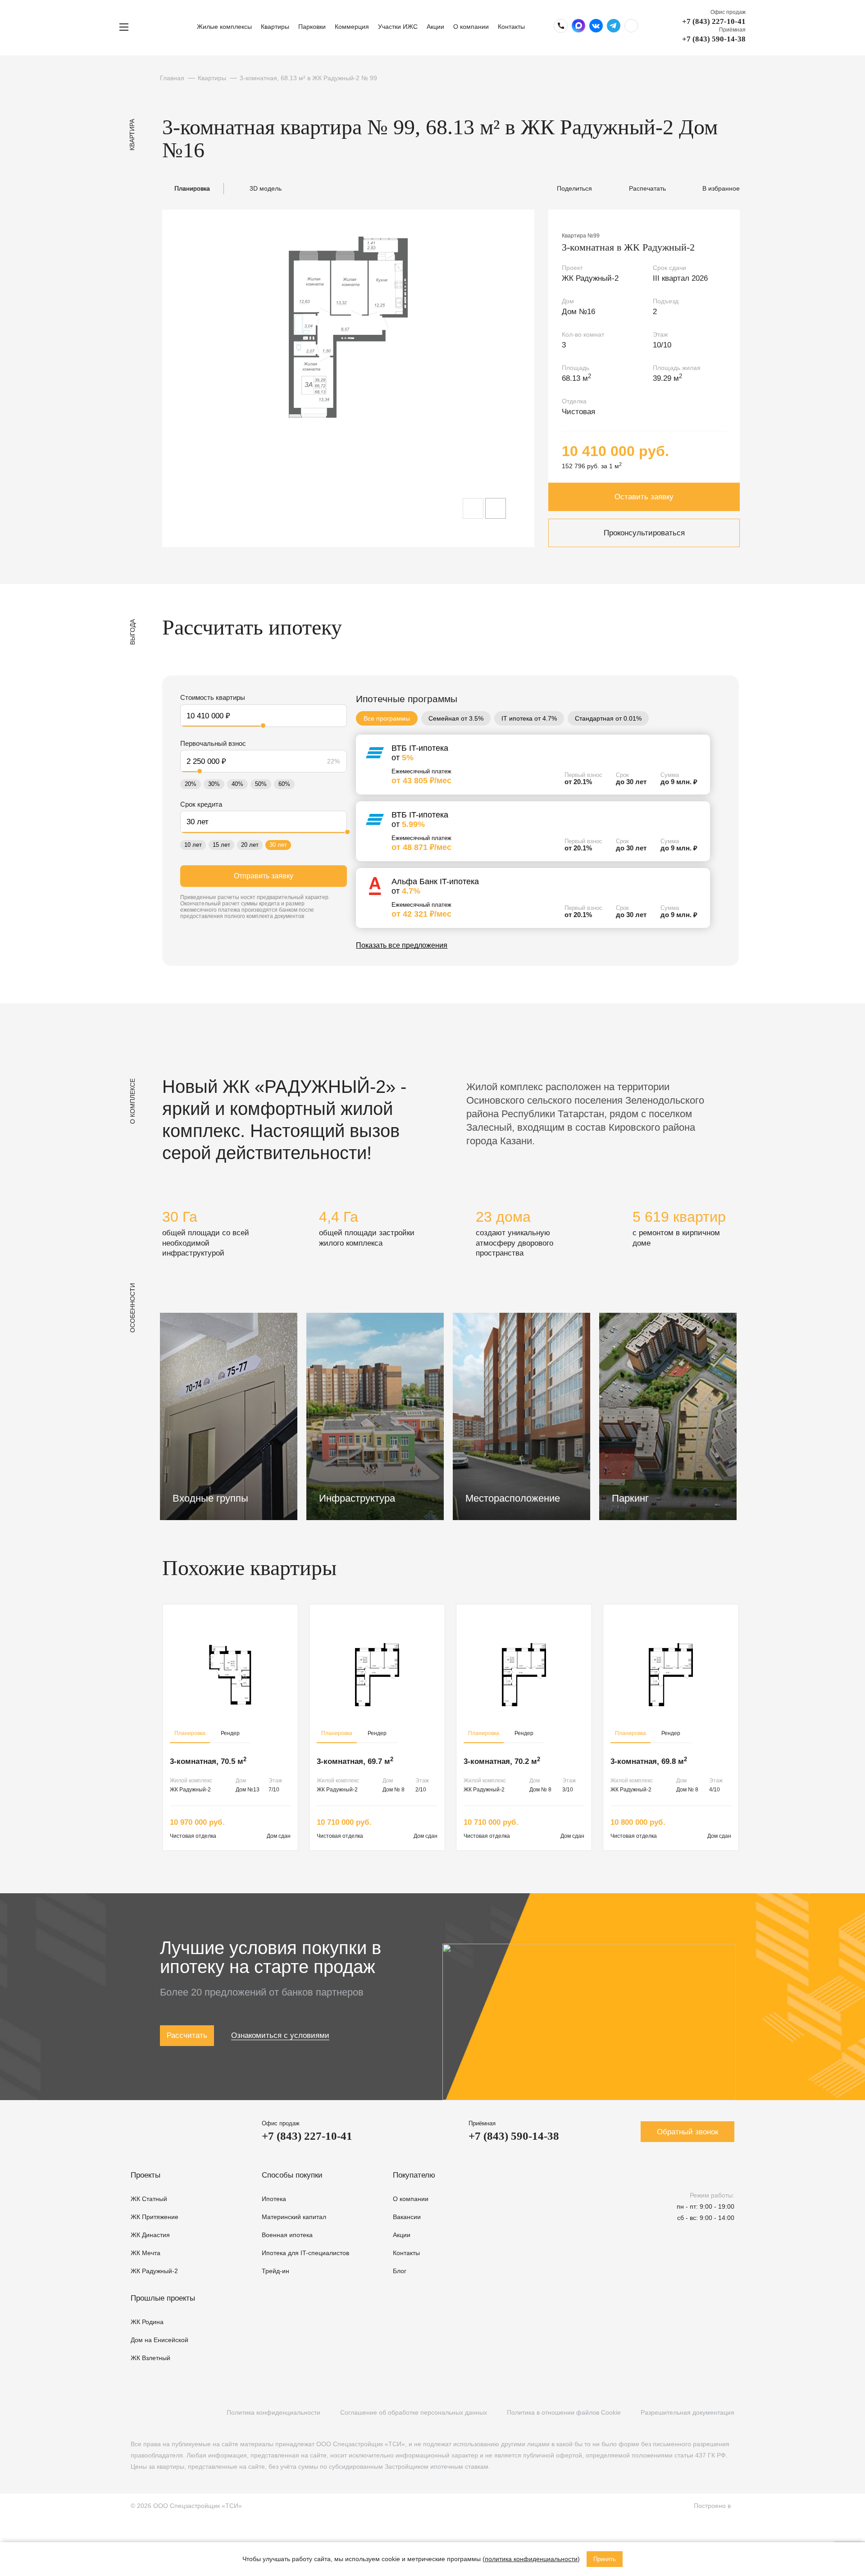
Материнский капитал (294, 2217)
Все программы (387, 718)
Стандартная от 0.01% (608, 718)
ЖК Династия (150, 2235)
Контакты (511, 27)
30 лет (278, 845)
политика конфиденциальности (531, 2559)
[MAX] (191, 2413)
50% (261, 784)
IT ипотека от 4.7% (529, 718)
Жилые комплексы (224, 27)
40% (237, 784)
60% (284, 784)
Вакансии (407, 2217)
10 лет (193, 845)
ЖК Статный (149, 2199)
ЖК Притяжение (155, 2217)
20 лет (250, 845)
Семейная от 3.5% (456, 718)
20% (191, 784)
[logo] (166, 27)
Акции (435, 27)
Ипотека (274, 2199)
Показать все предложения (402, 945)
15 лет (221, 845)
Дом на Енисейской (159, 2340)
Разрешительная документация (687, 2412)
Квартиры (275, 27)
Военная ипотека (287, 2235)
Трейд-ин (275, 2271)
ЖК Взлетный (150, 2358)
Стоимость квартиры (213, 697)
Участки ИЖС (398, 27)
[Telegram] (172, 2413)
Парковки (312, 27)
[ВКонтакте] (135, 2413)
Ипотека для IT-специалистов (305, 2253)
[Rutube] (154, 2413)
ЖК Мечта (146, 2253)
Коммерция (352, 27)
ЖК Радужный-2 (154, 2271)
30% (214, 784)
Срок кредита (201, 804)
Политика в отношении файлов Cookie (564, 2412)
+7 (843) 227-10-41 (714, 21)
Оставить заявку (644, 497)
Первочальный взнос (213, 743)
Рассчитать (187, 2035)
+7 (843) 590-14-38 (714, 39)
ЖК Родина (147, 2322)
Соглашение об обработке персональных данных (414, 2412)
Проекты (146, 2175)
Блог (400, 2271)
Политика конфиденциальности (273, 2412)
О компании (471, 27)
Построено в (714, 2506)
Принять (605, 2559)
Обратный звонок (687, 2132)
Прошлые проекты (163, 2298)
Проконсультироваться (644, 533)
